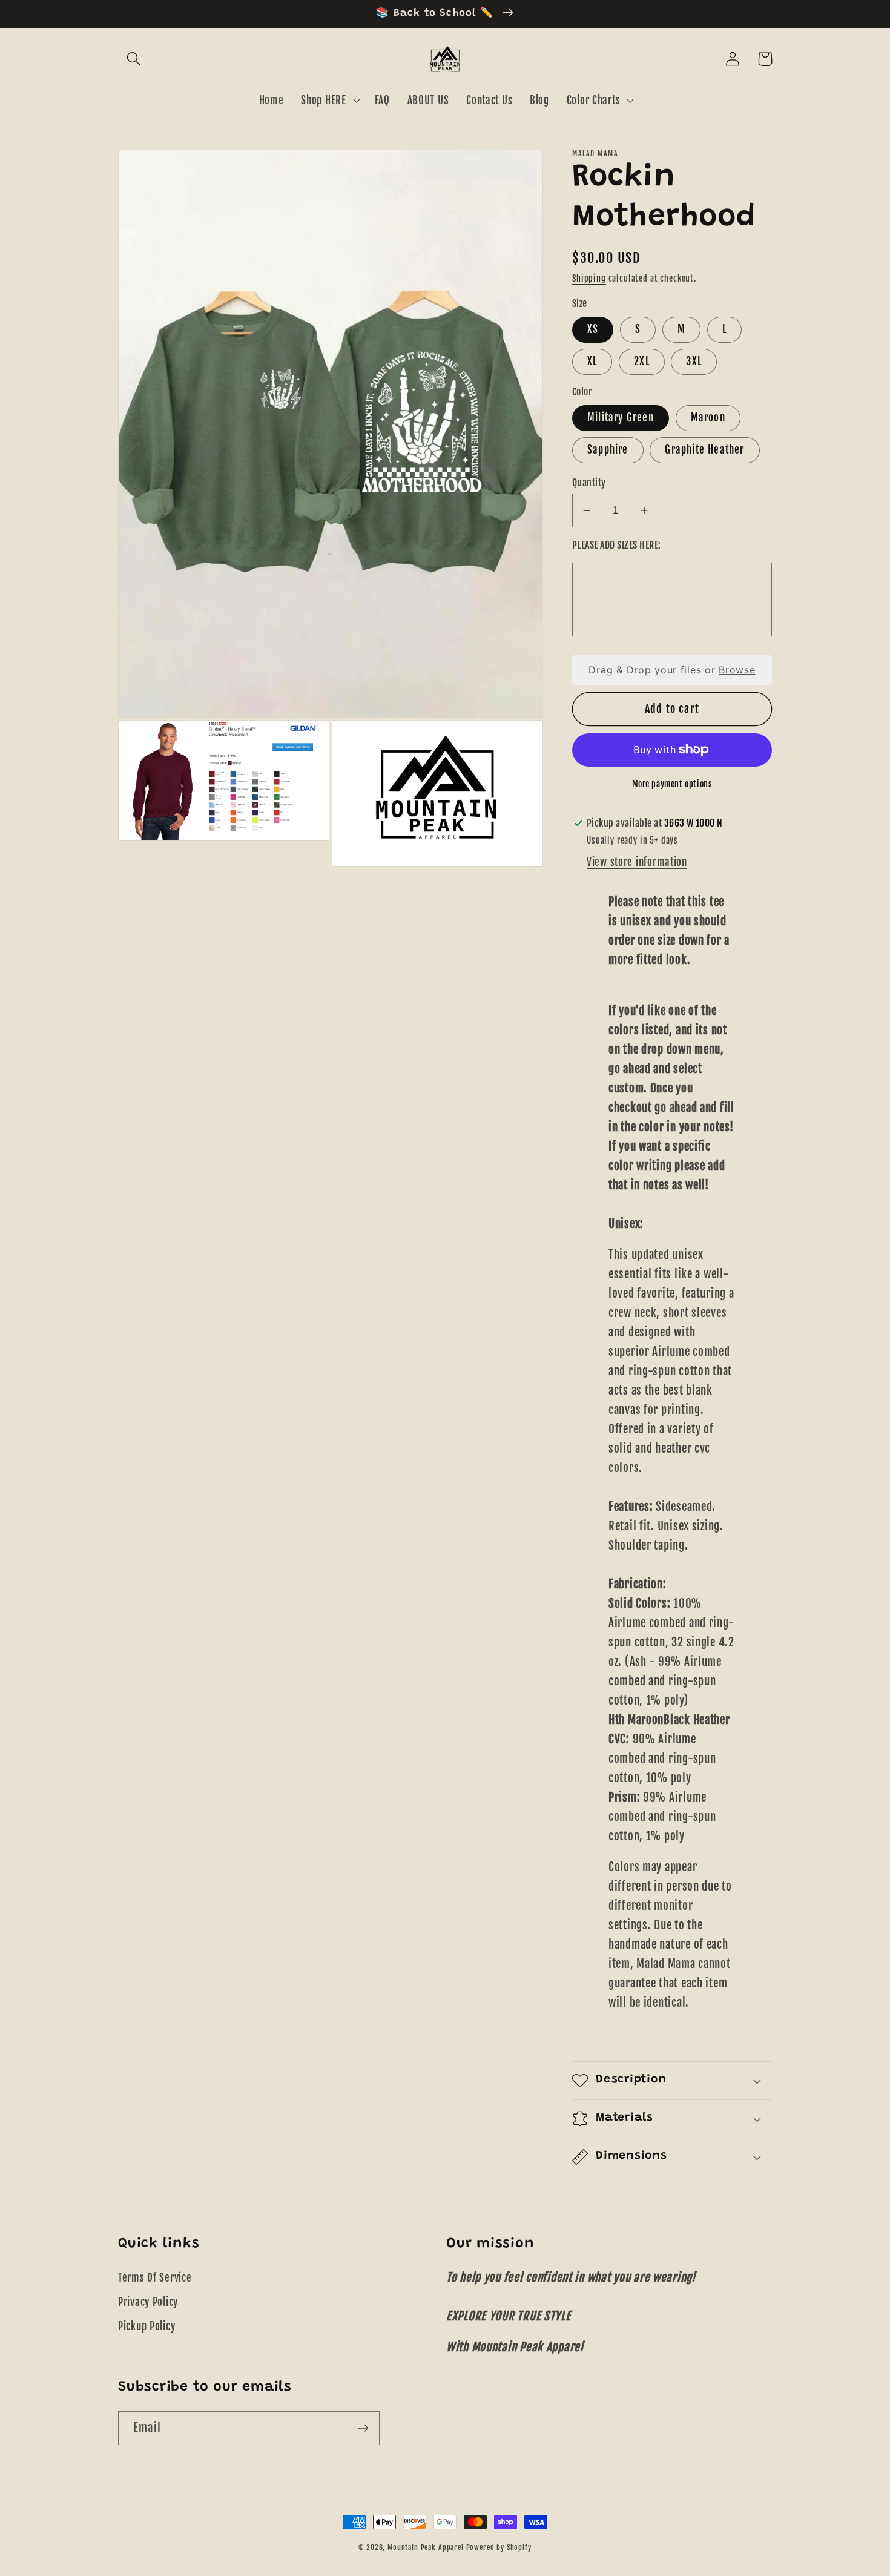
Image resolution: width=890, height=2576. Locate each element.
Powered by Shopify (499, 2547)
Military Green (621, 418)
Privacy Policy (148, 2302)
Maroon (708, 418)
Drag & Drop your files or (672, 670)
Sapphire (608, 450)
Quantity (589, 483)
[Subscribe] (363, 2428)
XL (592, 361)
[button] (134, 59)
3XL (694, 361)
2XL (642, 361)
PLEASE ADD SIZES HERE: (617, 545)
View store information (637, 862)
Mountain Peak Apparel (426, 2547)
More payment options (672, 784)
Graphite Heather (704, 450)
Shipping (589, 278)
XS (593, 329)
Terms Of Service (155, 2278)
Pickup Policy (147, 2326)
